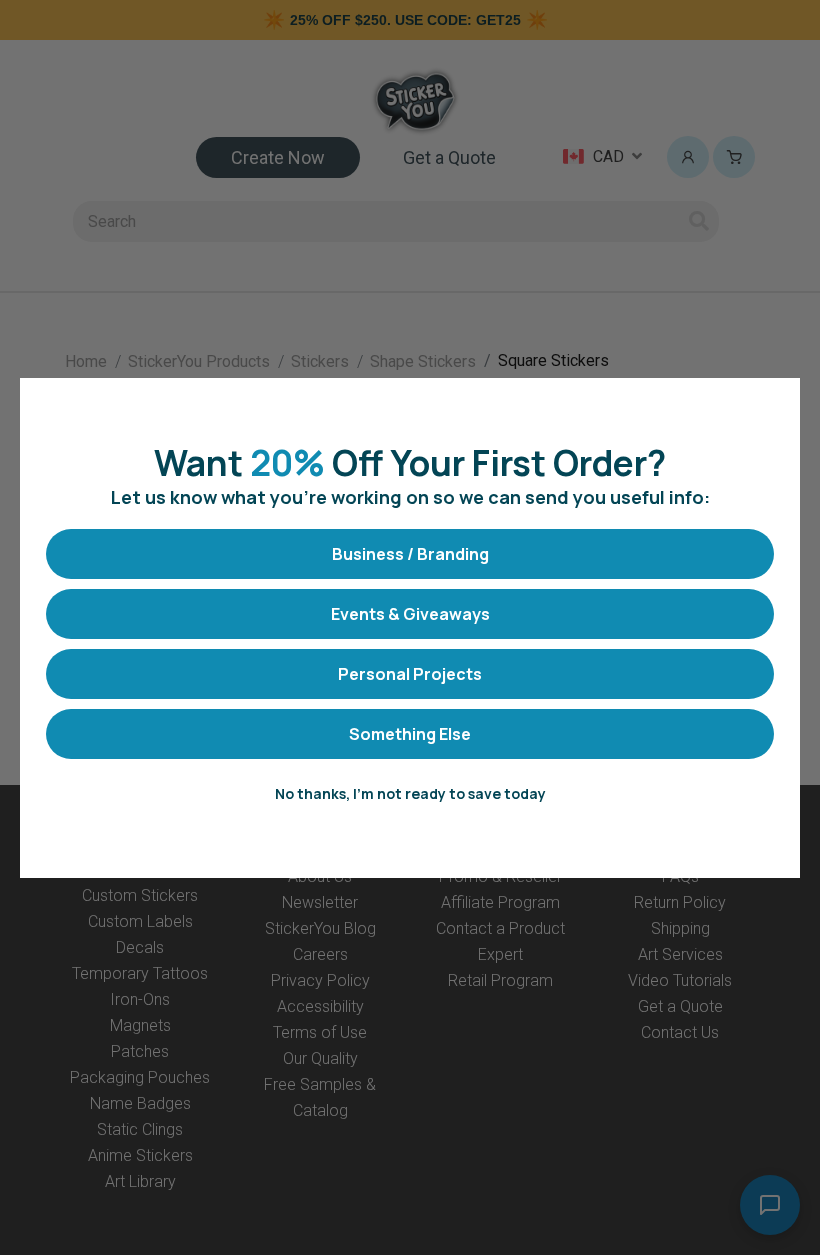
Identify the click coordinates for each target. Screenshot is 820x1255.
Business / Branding (410, 554)
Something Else (410, 734)
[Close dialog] (774, 403)
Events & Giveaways (410, 614)
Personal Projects (410, 674)
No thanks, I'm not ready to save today (410, 793)
